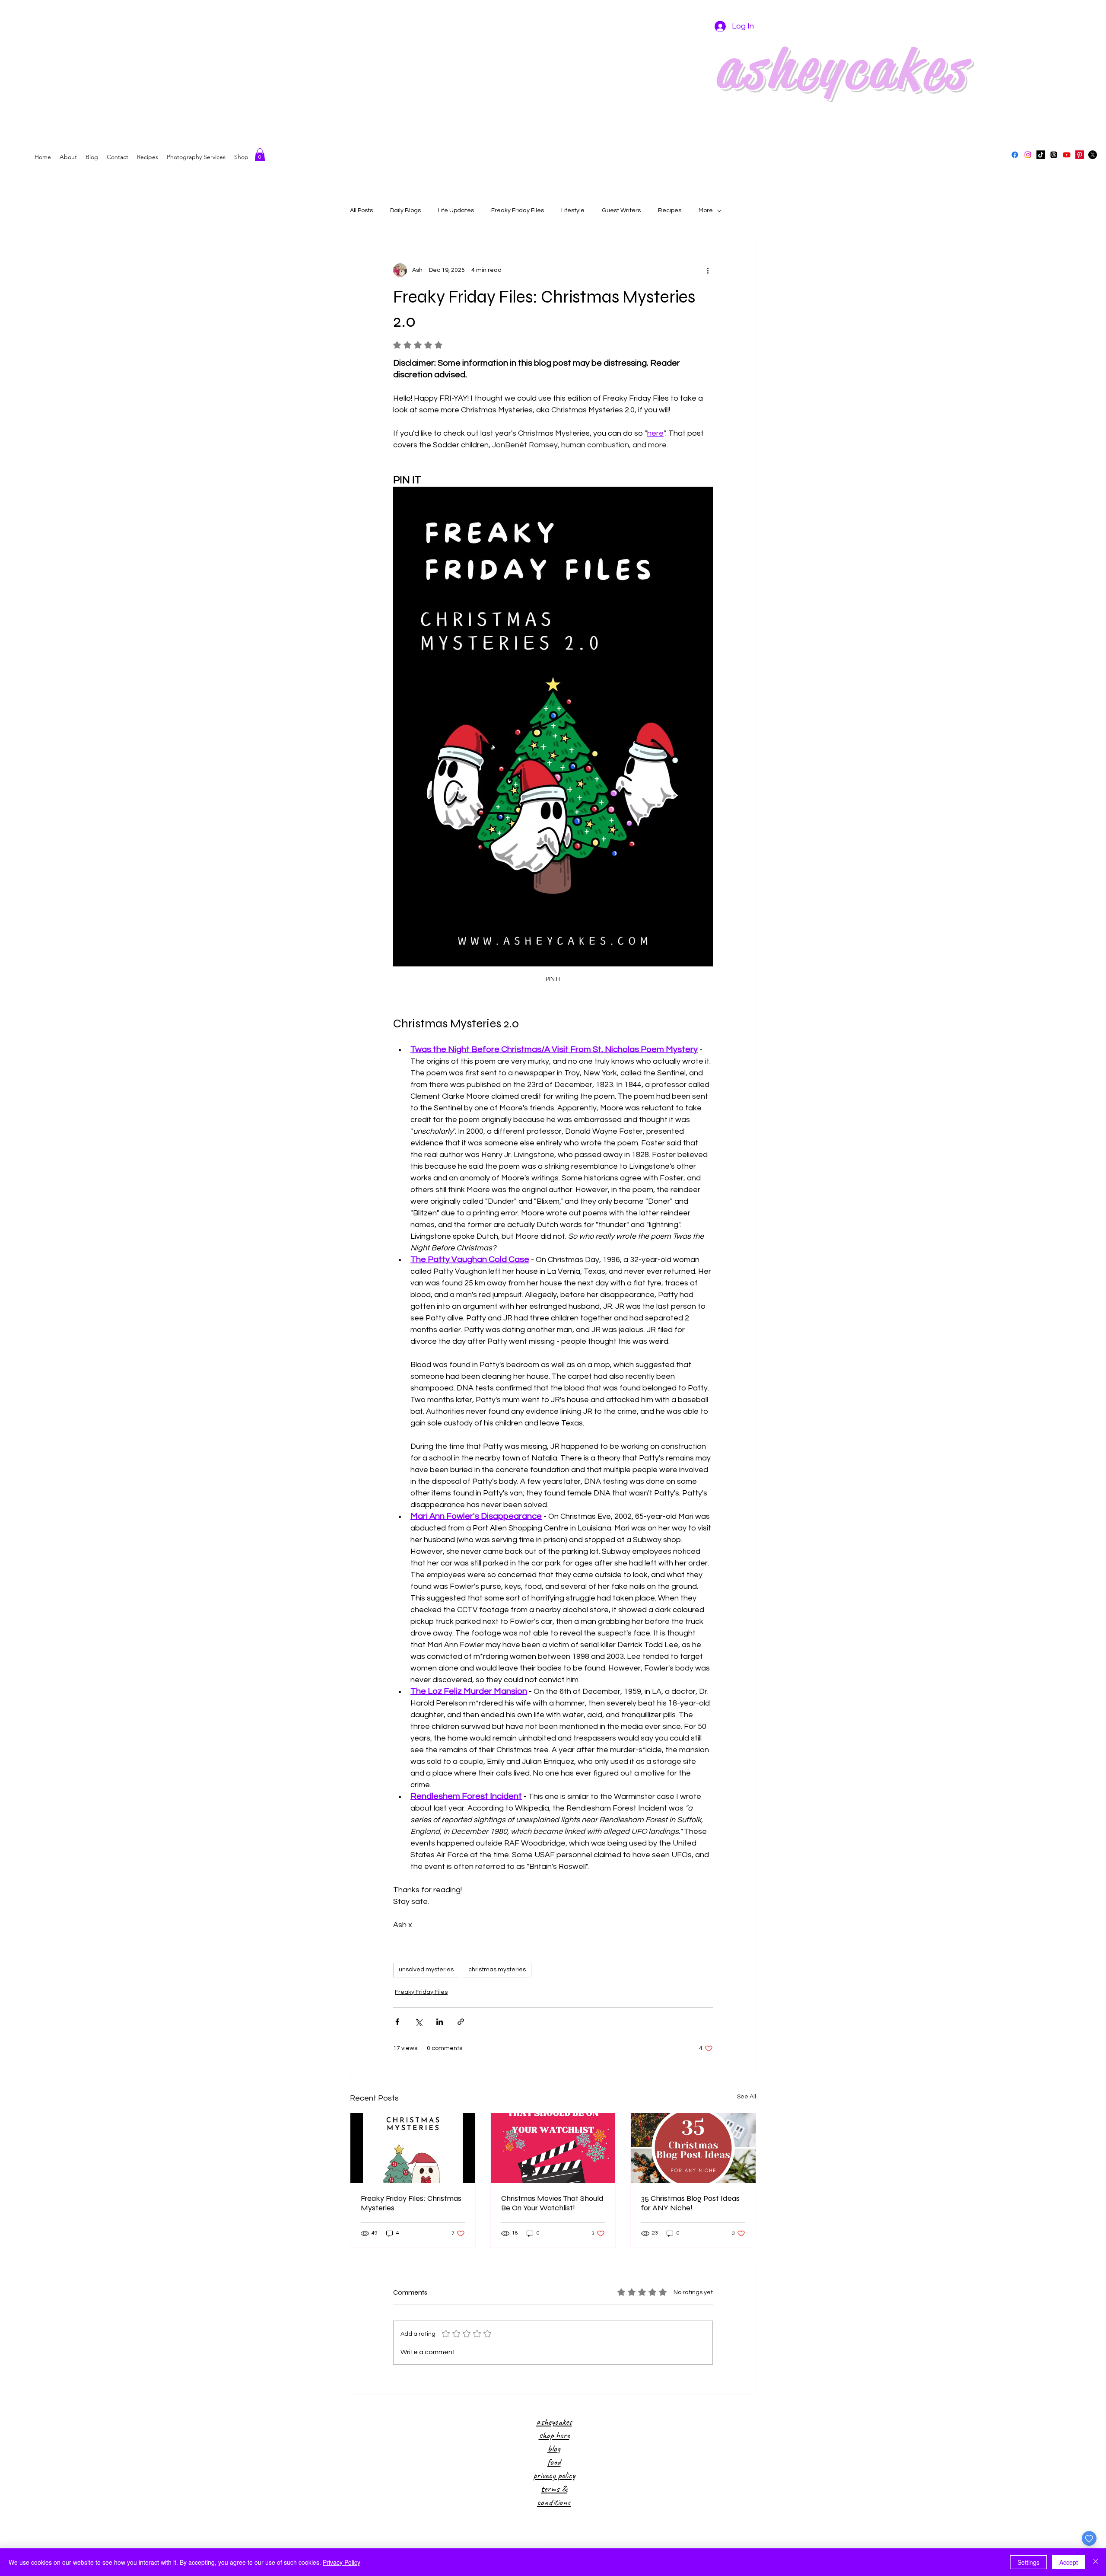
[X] (1093, 155)
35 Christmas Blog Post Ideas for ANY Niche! (690, 2203)
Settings (1028, 2562)
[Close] (1096, 2562)
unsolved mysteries (426, 1970)
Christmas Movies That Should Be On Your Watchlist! (552, 2203)
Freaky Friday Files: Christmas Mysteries (411, 2203)
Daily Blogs (405, 210)
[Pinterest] (1080, 155)
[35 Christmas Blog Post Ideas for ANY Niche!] (693, 2148)
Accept (1069, 2562)
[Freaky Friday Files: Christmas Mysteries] (413, 2148)
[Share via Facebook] (397, 2022)
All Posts (361, 210)
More (706, 210)
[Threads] (1054, 155)
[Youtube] (1067, 155)
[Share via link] (461, 2022)
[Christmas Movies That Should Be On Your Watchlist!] (553, 2148)
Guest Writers (621, 210)
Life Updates (456, 210)
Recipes (670, 210)
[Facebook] (1015, 155)
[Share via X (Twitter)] (418, 2022)
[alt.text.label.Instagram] (1028, 155)
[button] (260, 155)
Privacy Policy (342, 2562)
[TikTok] (1041, 155)
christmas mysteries (497, 1970)
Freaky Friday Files (518, 210)
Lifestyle (573, 210)
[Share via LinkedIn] (440, 2022)
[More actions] (708, 270)
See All (747, 2097)
